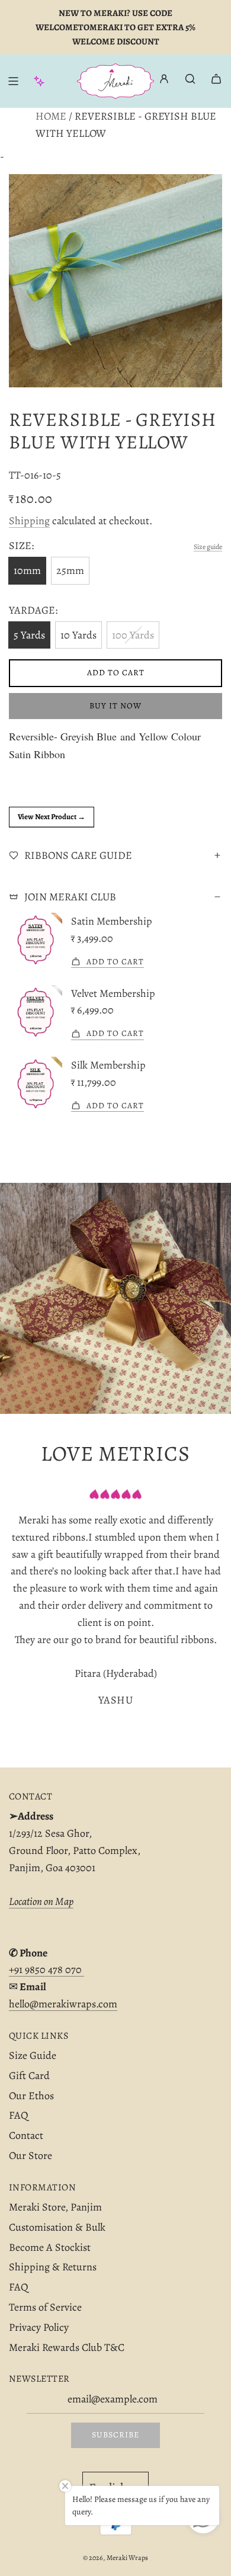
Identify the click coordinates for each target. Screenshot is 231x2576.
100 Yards (133, 635)
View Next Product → (52, 817)
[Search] (190, 79)
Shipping (29, 521)
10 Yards (78, 635)
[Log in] (164, 81)
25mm (70, 570)
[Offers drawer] (39, 81)
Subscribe (115, 2435)
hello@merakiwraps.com (63, 2004)
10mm (27, 570)
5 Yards (29, 635)
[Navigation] (13, 81)
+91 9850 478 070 (46, 1969)
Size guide (208, 547)
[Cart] (216, 79)
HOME (51, 116)
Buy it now (115, 706)
